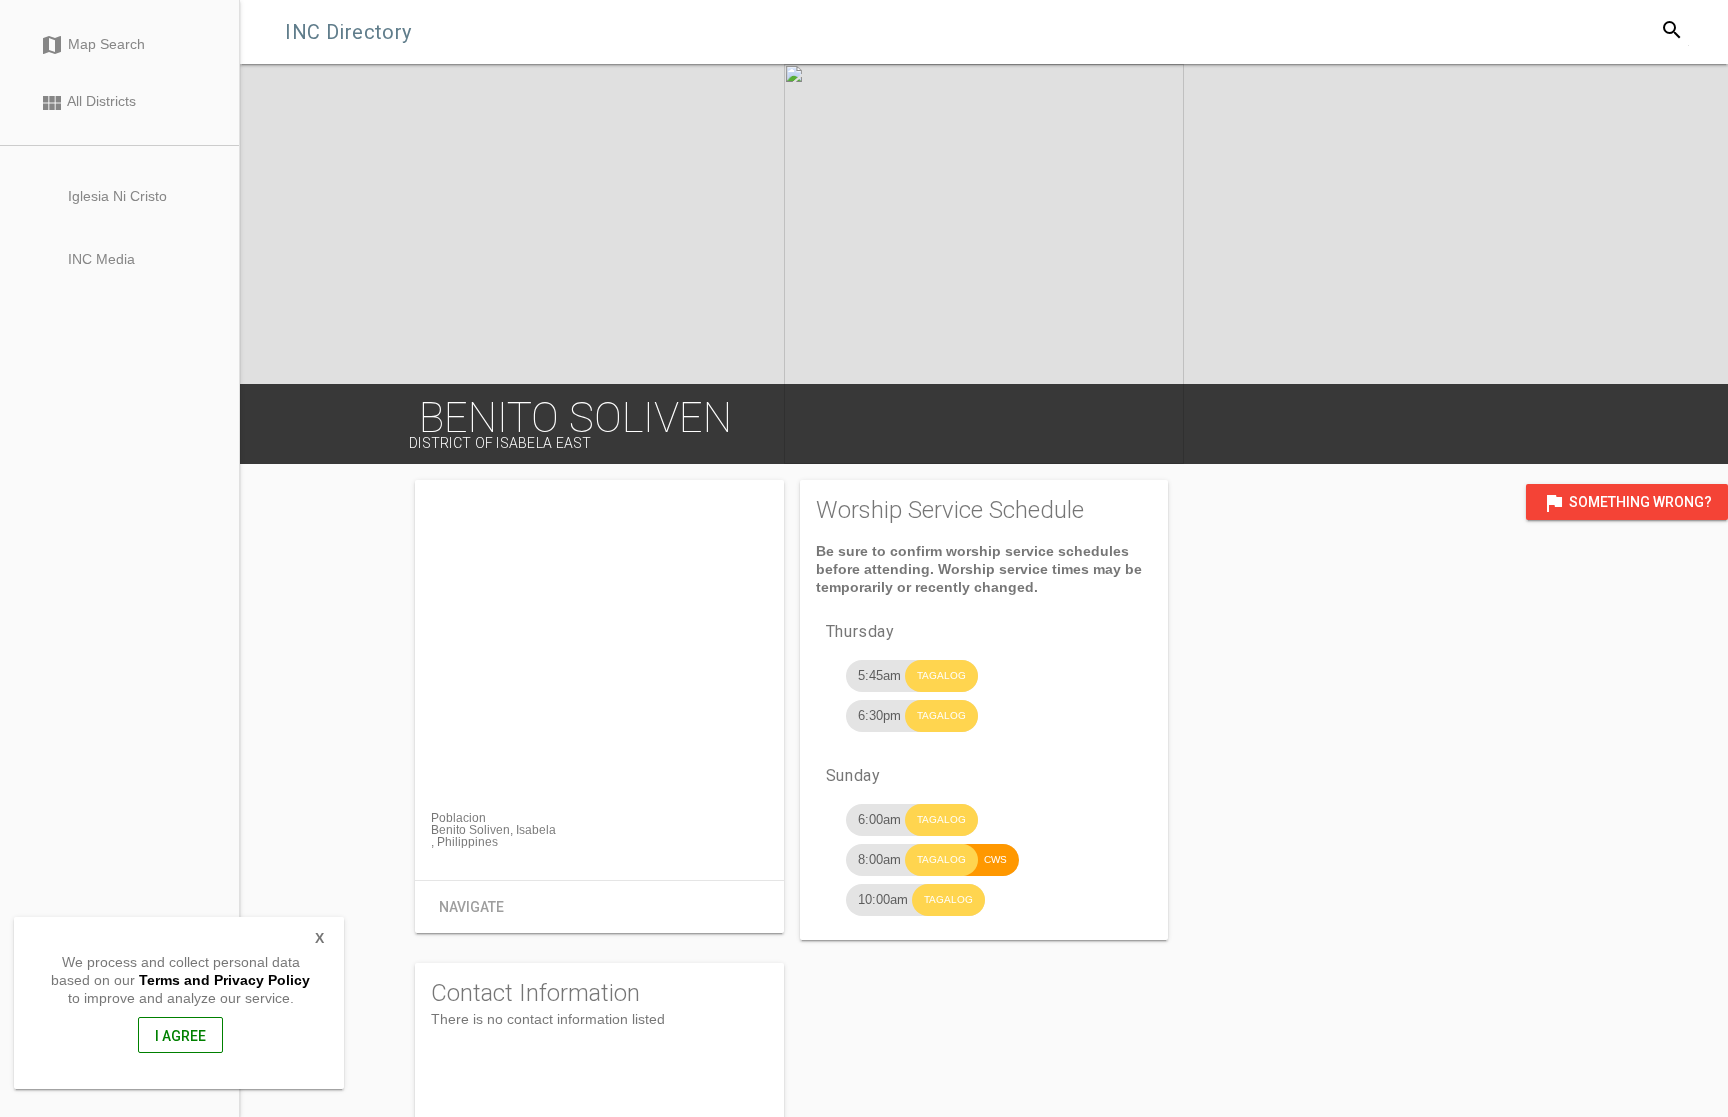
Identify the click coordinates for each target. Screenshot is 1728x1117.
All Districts (88, 103)
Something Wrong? (1627, 503)
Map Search (92, 45)
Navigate (471, 907)
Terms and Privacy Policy (224, 980)
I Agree (180, 1036)
